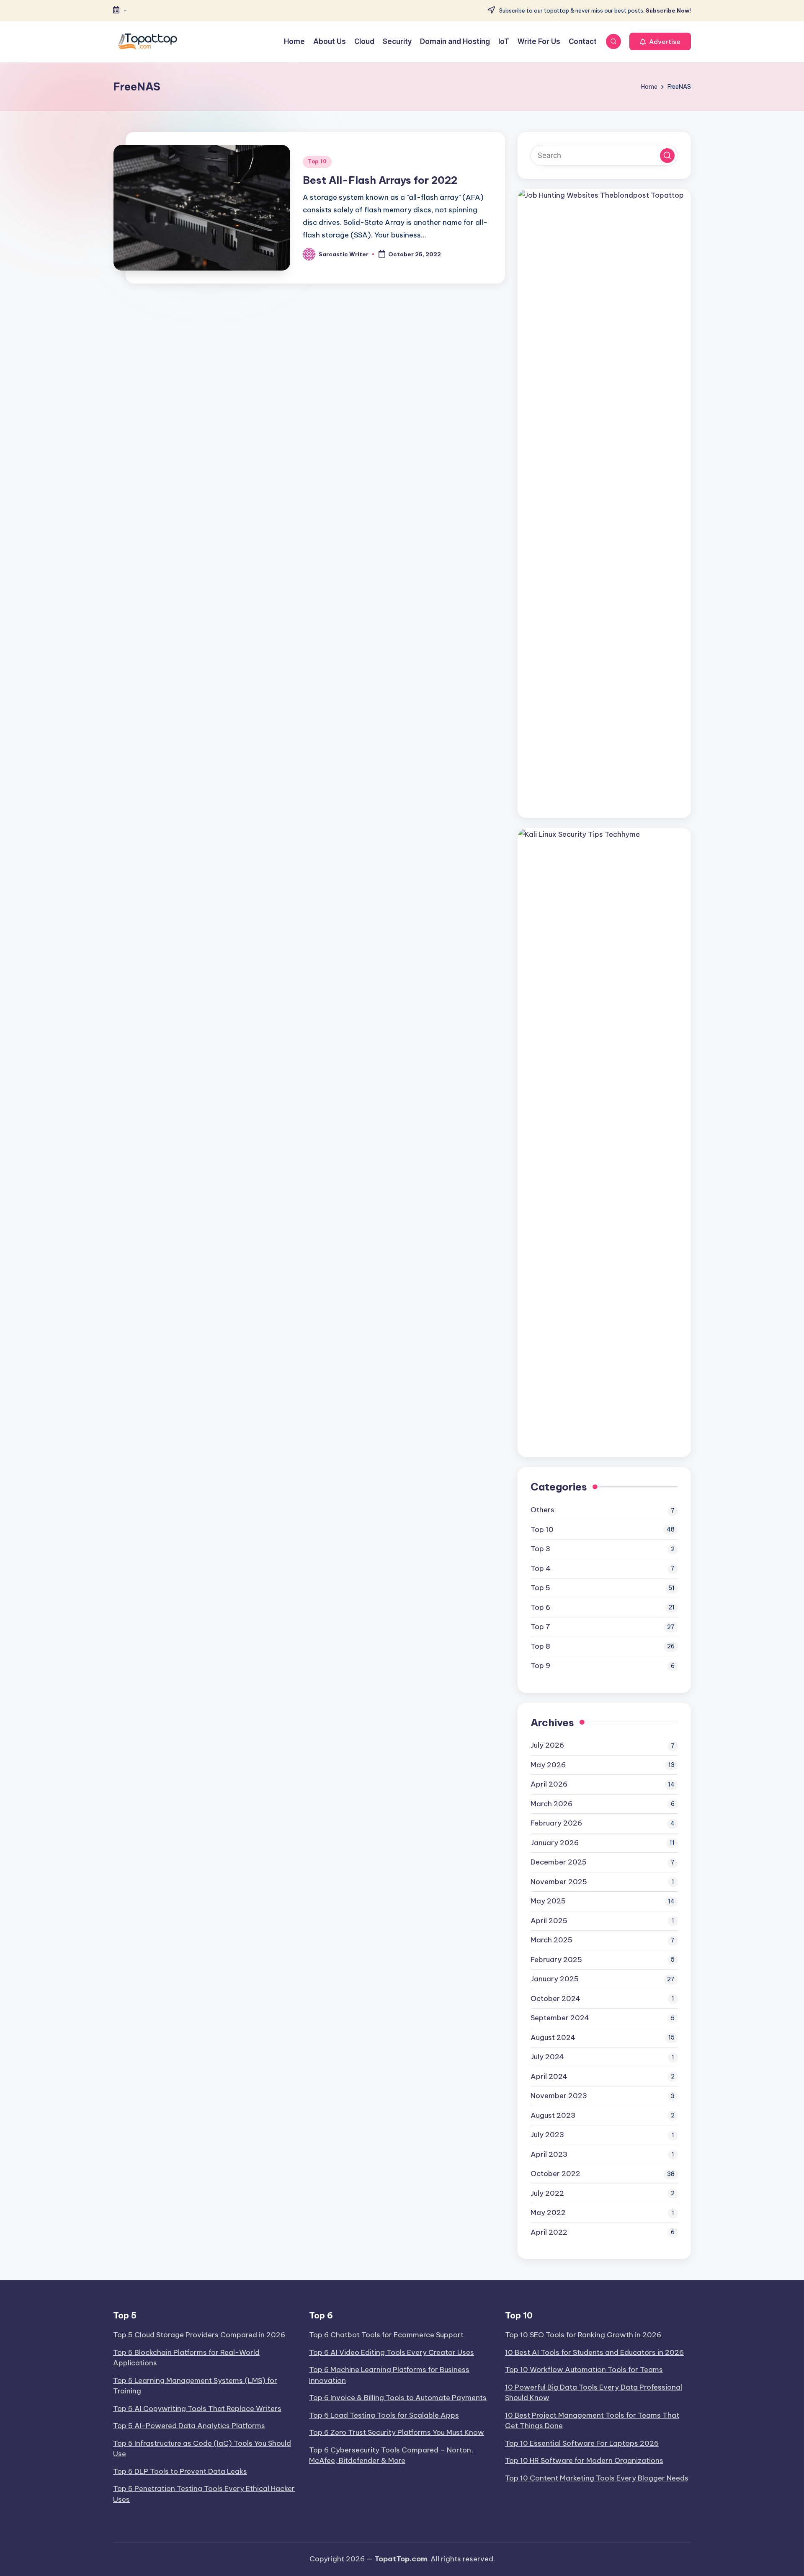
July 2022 (547, 2193)
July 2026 (547, 1745)
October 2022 (555, 2174)
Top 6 (540, 1607)
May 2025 (548, 1901)
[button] (660, 41)
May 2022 (548, 2212)
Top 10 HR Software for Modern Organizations (584, 2460)
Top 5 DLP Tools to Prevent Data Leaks (180, 2471)
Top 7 (540, 1627)
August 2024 (553, 2037)
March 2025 (551, 1940)
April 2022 (549, 2232)
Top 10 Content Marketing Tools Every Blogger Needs (597, 2478)
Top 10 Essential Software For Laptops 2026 (582, 2443)
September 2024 (560, 2018)
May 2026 (548, 1765)
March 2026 (551, 1804)
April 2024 (549, 2076)
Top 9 (540, 1666)
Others (542, 1510)
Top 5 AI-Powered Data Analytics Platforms (189, 2426)
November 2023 (559, 2096)
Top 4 (541, 1568)
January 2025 (555, 1979)
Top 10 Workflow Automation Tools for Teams (584, 2370)
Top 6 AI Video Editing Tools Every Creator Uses (392, 2352)
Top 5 (540, 1588)
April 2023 (549, 2154)
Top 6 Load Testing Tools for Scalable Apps (384, 2415)
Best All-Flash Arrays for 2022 (380, 180)
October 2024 (555, 1998)
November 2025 (559, 1882)
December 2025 (559, 1862)
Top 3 (540, 1549)
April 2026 (549, 1784)
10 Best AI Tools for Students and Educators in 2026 (594, 2352)
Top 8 (540, 1646)
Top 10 (317, 161)
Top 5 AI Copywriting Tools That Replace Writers (197, 2408)
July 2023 (547, 2135)
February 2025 (556, 1960)
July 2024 (547, 2057)
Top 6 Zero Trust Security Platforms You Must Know (397, 2432)
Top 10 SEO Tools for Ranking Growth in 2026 (583, 2335)
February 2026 (556, 1823)
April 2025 (549, 1921)
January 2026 (555, 1843)
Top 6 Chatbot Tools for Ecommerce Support (386, 2335)
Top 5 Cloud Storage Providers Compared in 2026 (199, 2335)
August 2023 (553, 2115)
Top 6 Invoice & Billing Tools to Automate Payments (398, 2398)
